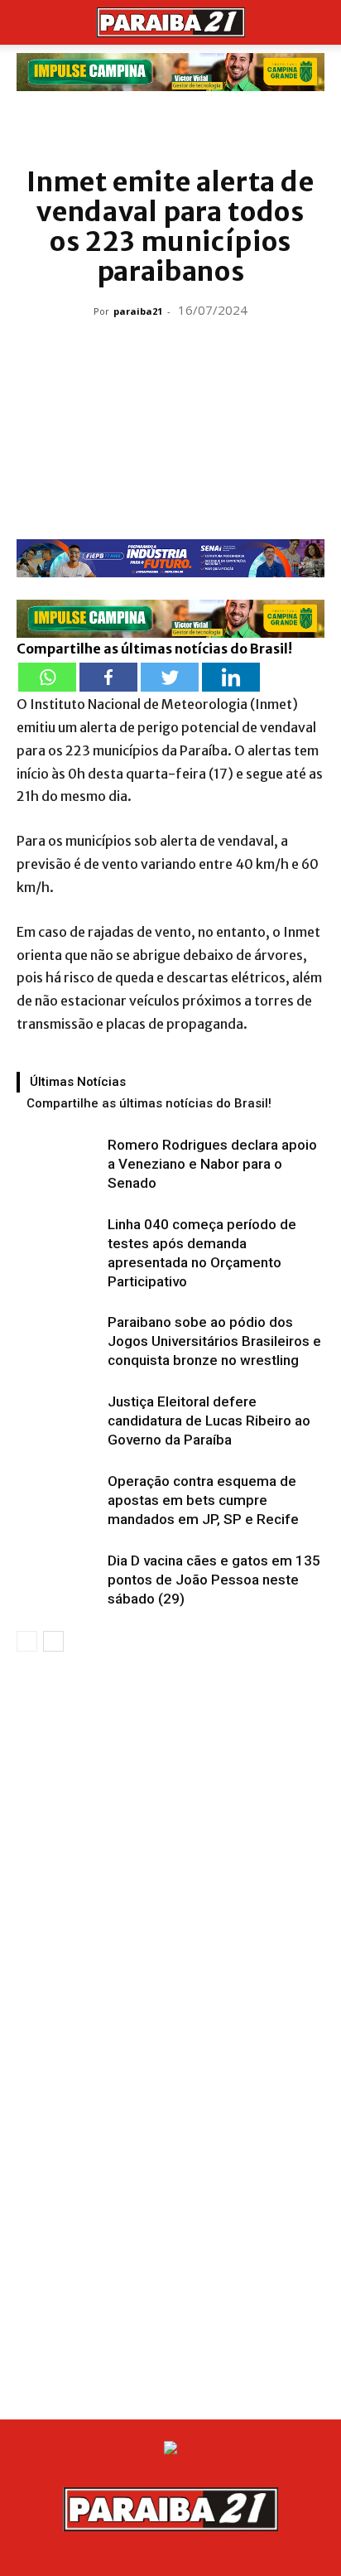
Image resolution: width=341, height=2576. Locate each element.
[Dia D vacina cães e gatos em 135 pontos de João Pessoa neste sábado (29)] (58, 1580)
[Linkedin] (231, 677)
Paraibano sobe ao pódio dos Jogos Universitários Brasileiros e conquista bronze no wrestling (214, 1341)
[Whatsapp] (47, 677)
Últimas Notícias (78, 1082)
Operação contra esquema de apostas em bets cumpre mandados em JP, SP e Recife (203, 1500)
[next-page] (53, 1641)
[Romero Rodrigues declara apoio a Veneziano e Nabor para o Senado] (58, 1164)
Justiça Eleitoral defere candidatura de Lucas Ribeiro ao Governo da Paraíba (209, 1421)
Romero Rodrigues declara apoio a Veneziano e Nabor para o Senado (212, 1164)
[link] (170, 72)
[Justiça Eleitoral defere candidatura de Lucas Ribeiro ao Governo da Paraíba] (58, 1421)
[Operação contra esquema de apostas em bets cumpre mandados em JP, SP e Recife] (58, 1500)
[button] (28, 22)
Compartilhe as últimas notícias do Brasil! (149, 1103)
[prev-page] (27, 1641)
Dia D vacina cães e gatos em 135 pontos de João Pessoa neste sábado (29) (214, 1580)
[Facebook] (108, 677)
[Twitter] (170, 677)
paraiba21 (138, 311)
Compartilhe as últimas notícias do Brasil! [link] (154, 649)
